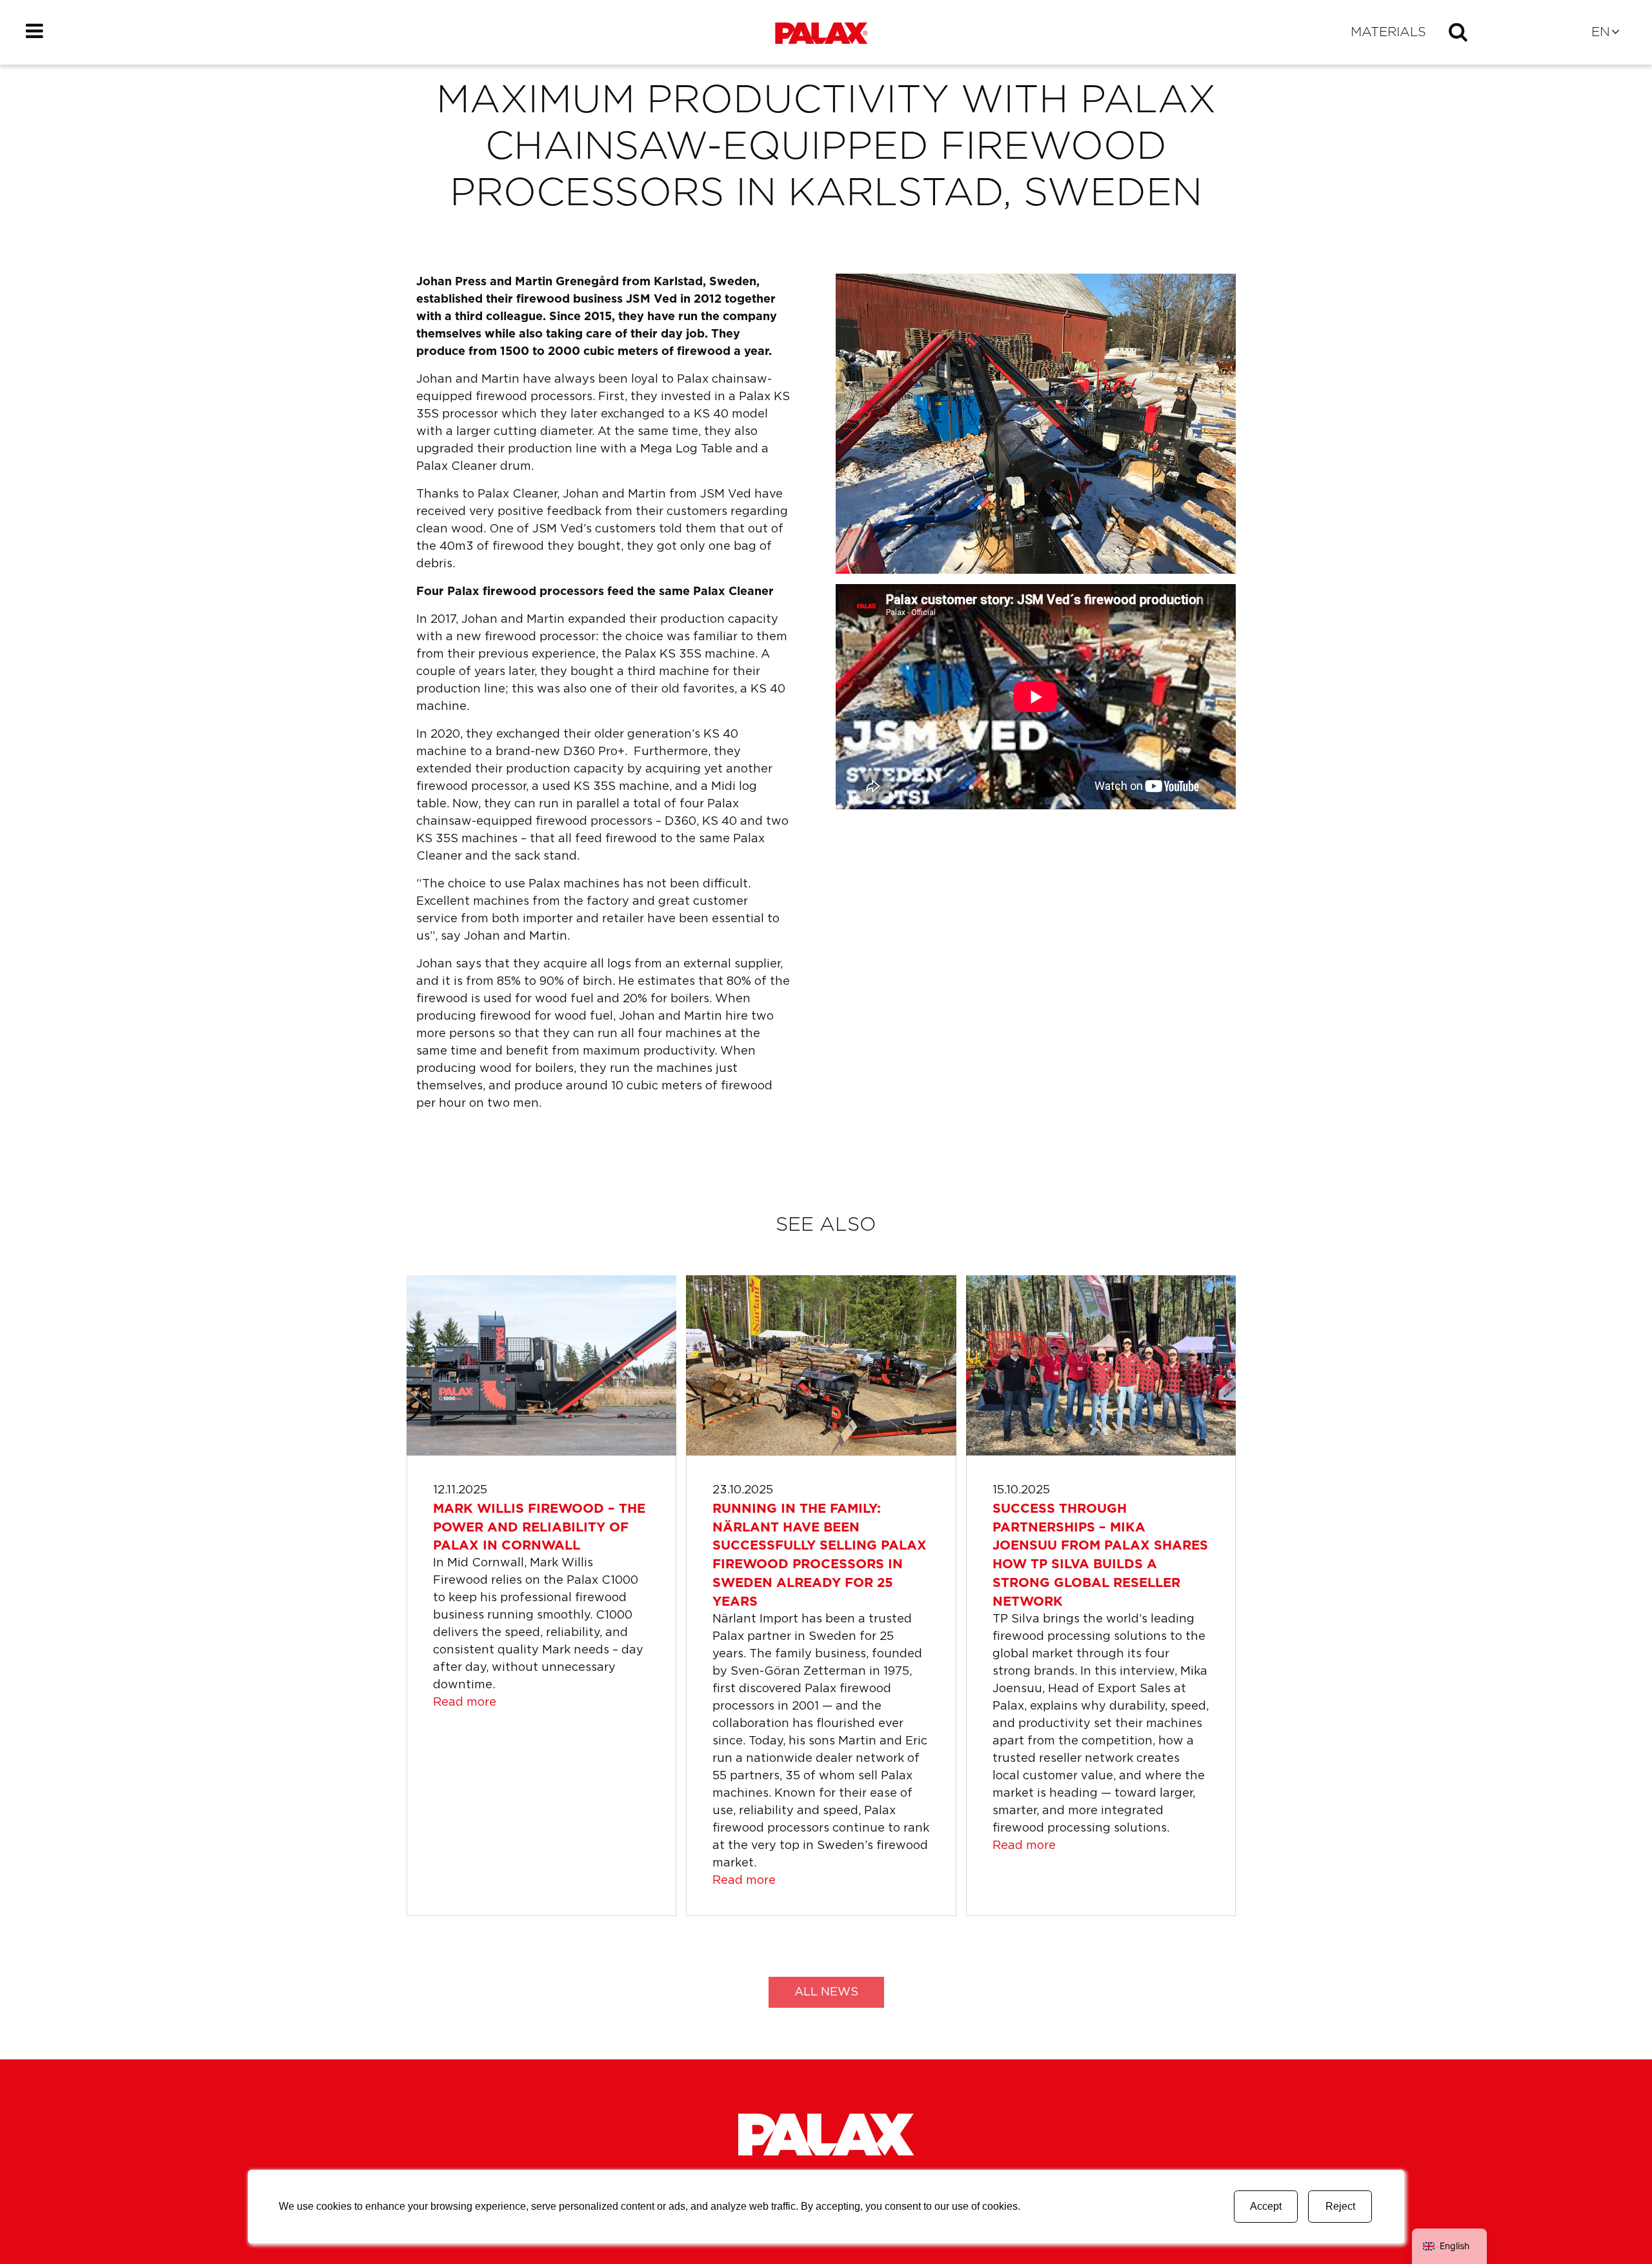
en (1601, 32)
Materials (1388, 32)
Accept (1266, 2206)
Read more (465, 1703)
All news (826, 1992)
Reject (1340, 2206)
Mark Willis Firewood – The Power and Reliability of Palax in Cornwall (539, 1528)
